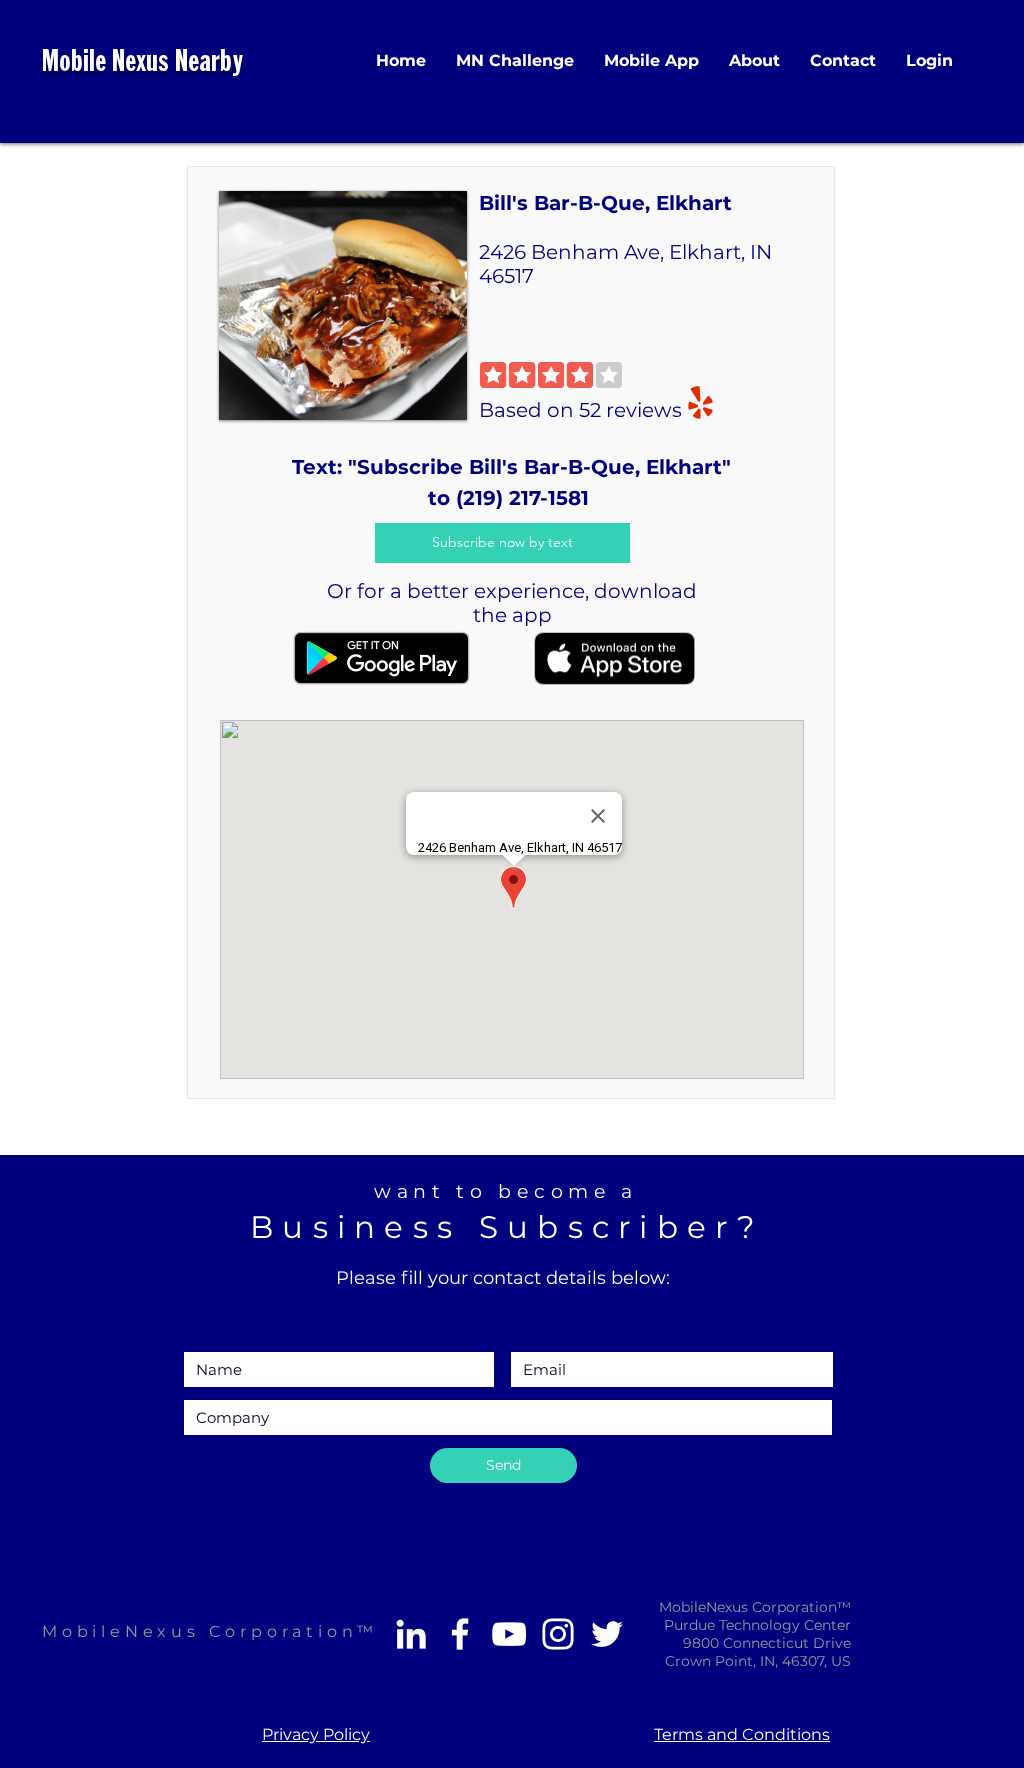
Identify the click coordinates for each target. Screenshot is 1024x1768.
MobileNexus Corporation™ (210, 1631)
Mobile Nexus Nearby (142, 63)
